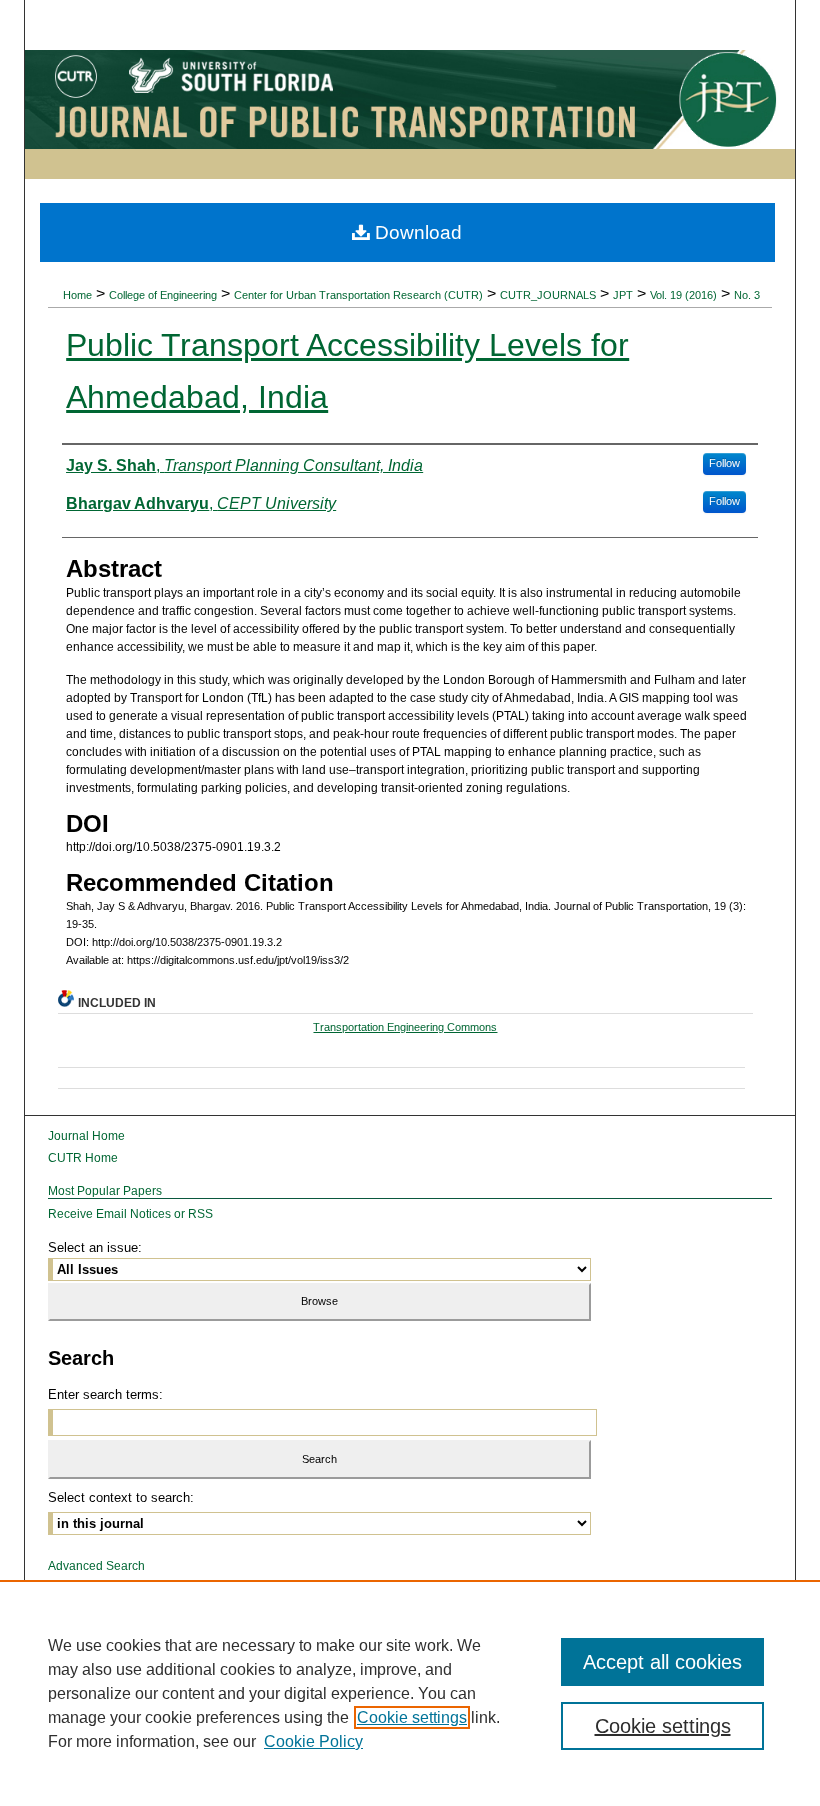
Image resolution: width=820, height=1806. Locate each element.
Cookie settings (412, 1717)
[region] (410, 1693)
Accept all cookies (662, 1662)
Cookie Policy (313, 1741)
